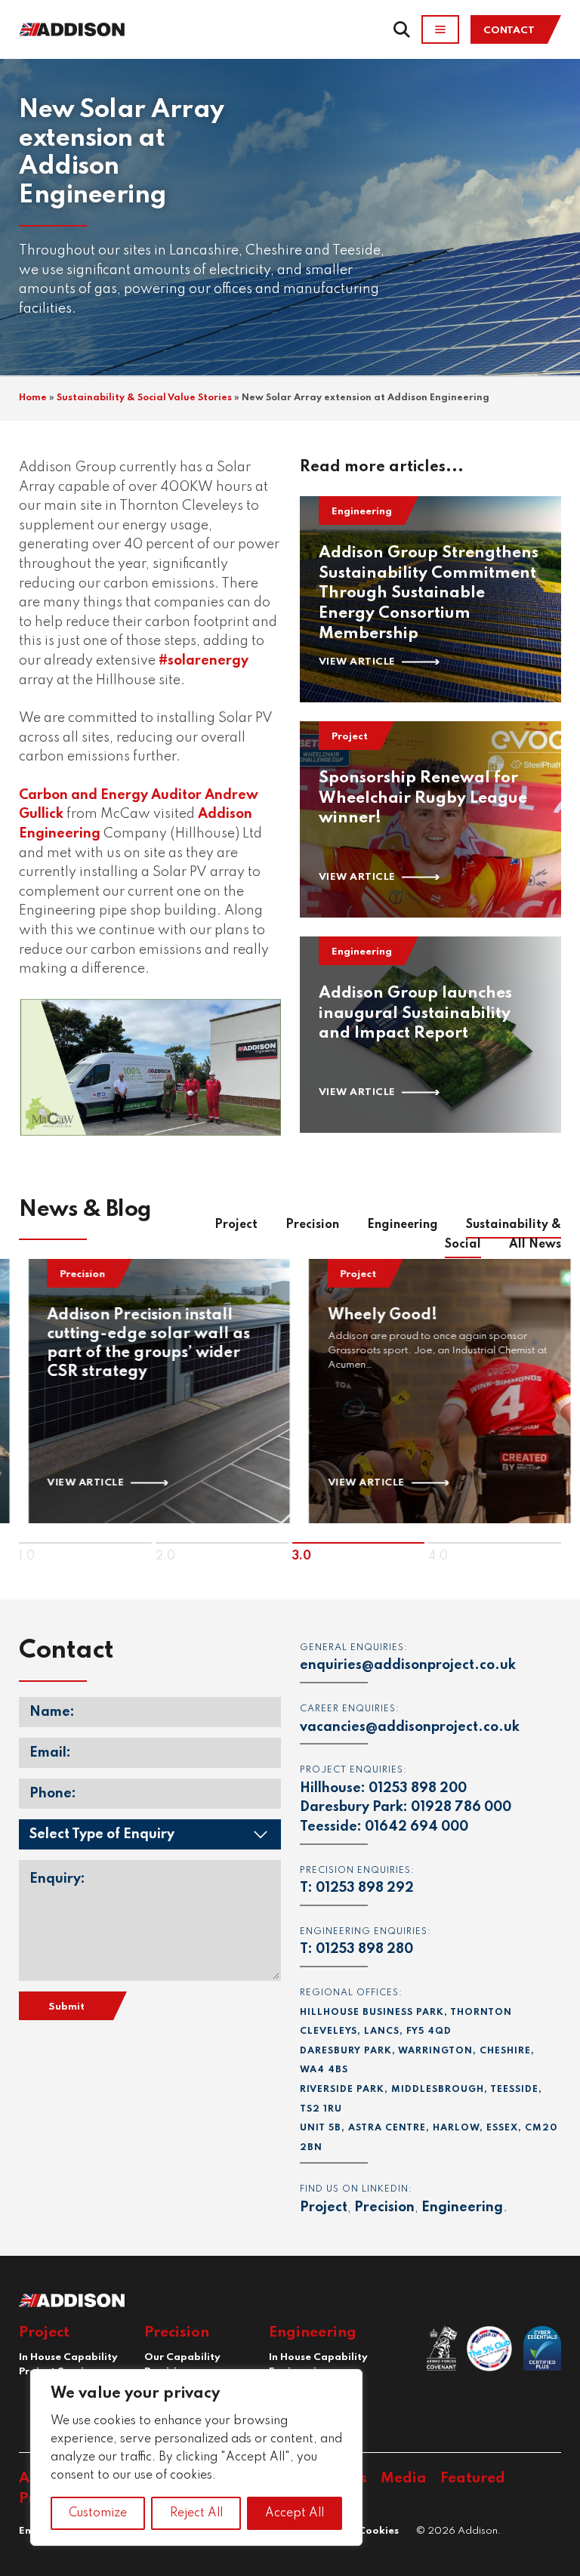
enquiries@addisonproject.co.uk (408, 1665)
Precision (312, 1225)
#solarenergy (204, 661)
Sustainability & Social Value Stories (144, 398)
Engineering (403, 1225)
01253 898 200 (418, 1788)
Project (236, 1225)
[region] (196, 2457)
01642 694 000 (416, 1827)
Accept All (295, 2513)
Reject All (196, 2513)
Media (404, 2478)
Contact (509, 31)
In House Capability (68, 2357)
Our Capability (182, 2357)
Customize (98, 2513)
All (535, 1245)
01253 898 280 (364, 1949)
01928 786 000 (461, 1807)
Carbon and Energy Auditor (112, 795)
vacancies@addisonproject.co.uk (410, 1727)
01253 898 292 (365, 1888)
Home (33, 398)
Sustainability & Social (503, 1235)
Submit (66, 2007)
